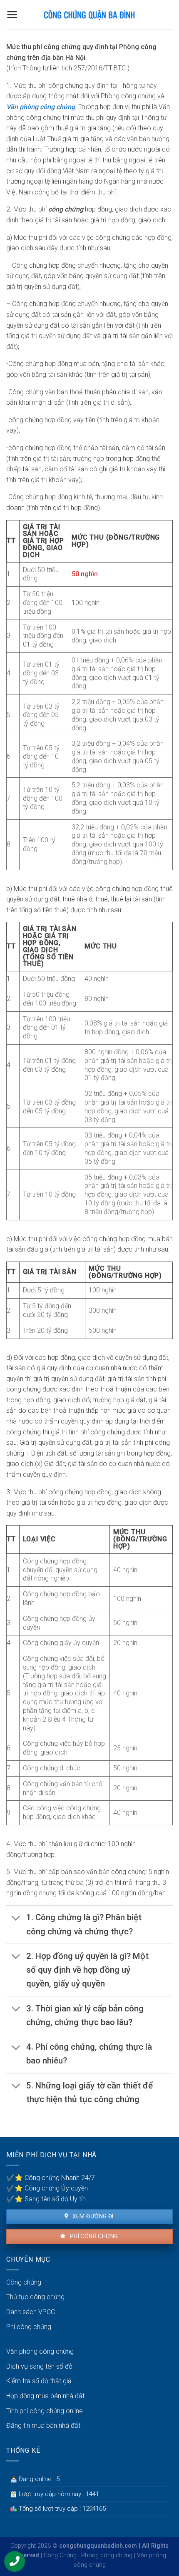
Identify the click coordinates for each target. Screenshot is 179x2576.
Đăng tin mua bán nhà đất (43, 2425)
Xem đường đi (92, 2216)
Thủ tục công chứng (35, 2297)
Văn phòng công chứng (41, 107)
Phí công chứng (93, 2236)
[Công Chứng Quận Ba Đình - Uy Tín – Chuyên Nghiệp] (89, 15)
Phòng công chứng (107, 2555)
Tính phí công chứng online (45, 2411)
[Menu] (12, 15)
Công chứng (24, 2282)
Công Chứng (60, 2555)
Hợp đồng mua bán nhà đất (45, 2396)
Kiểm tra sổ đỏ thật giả (39, 2381)
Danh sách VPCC (31, 2312)
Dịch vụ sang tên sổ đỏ (39, 2366)
